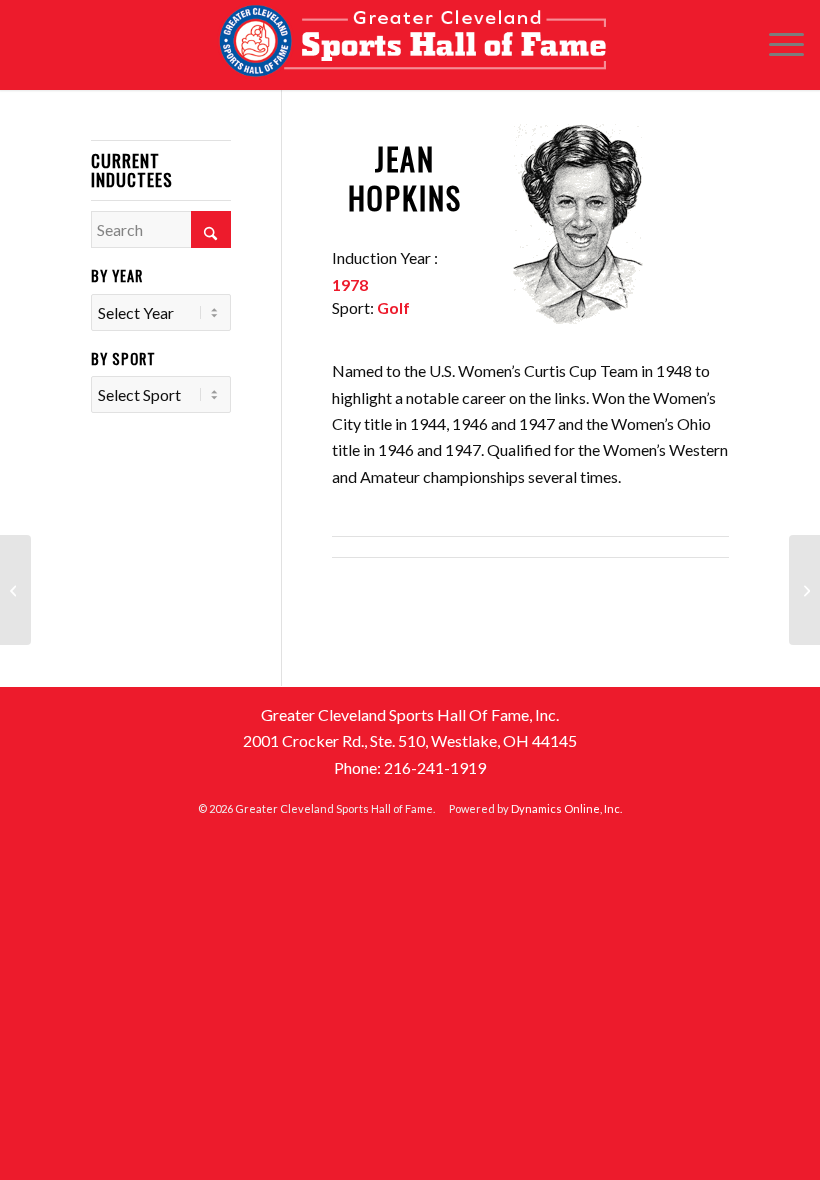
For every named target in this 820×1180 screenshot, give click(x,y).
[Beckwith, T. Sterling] (15, 590)
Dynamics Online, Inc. (566, 808)
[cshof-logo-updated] (410, 45)
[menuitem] (776, 45)
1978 (350, 284)
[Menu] (776, 45)
